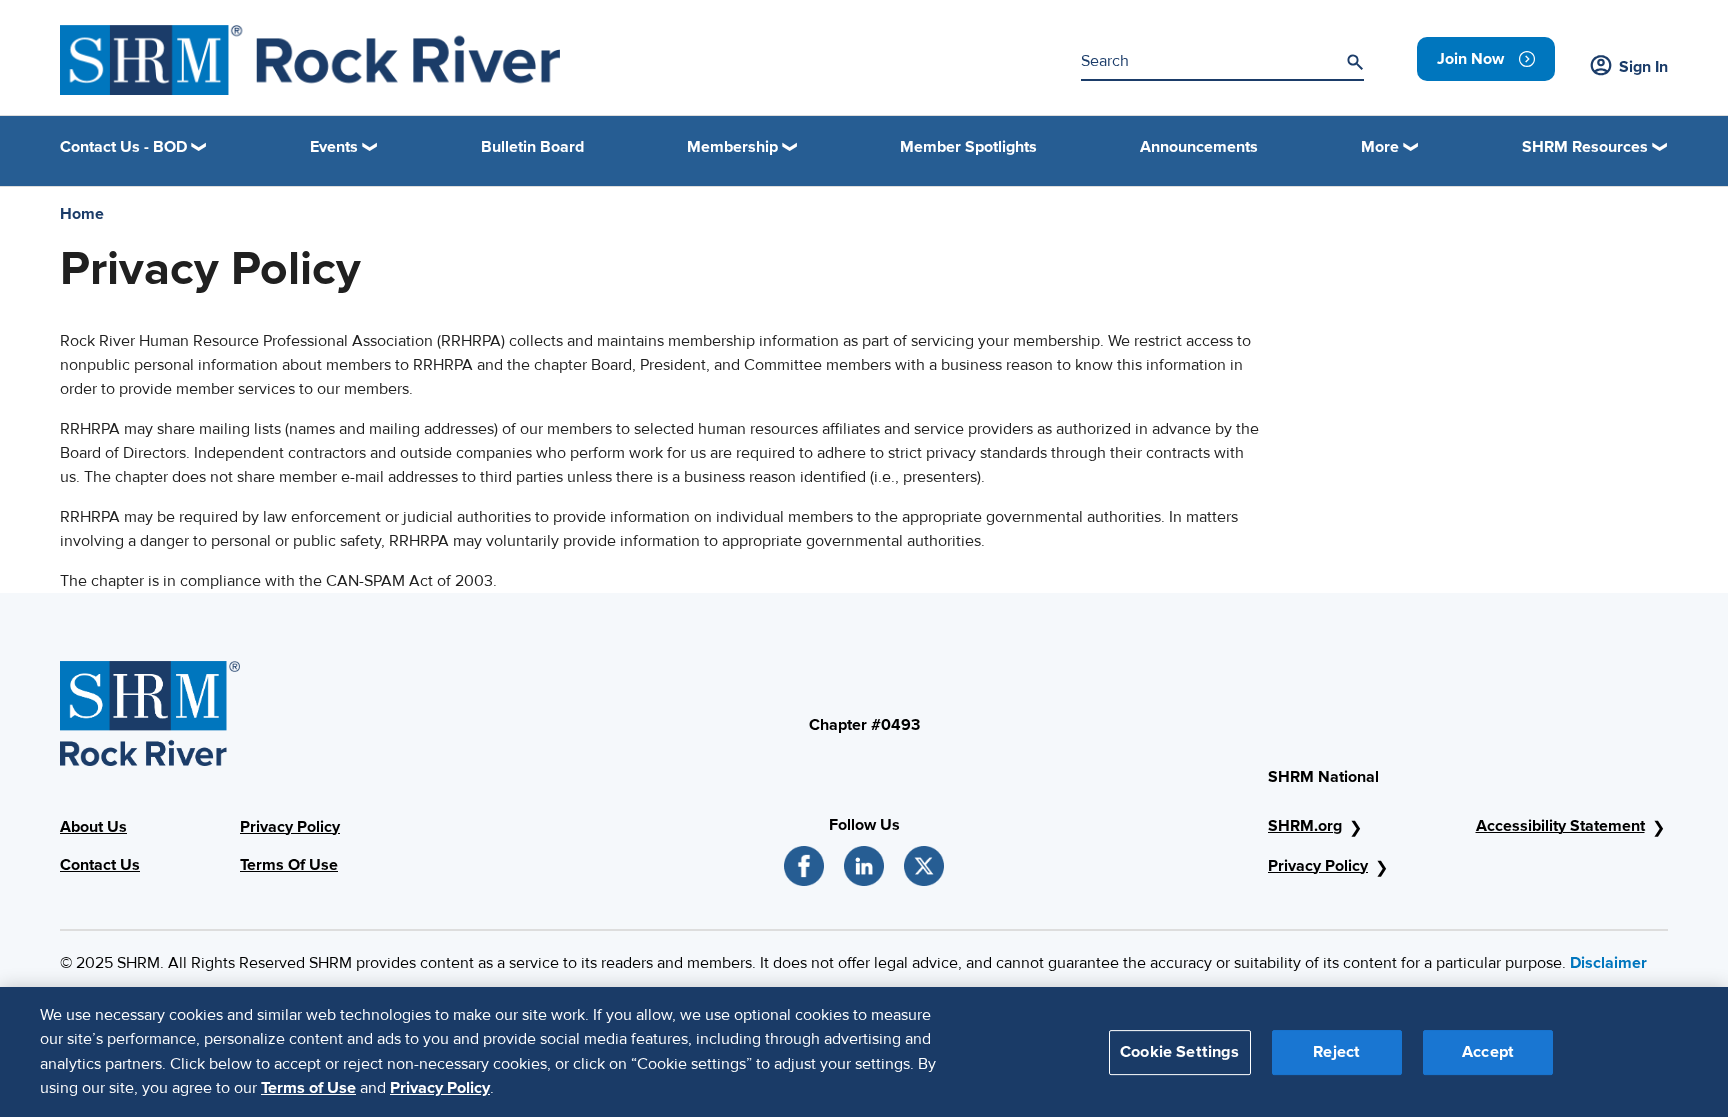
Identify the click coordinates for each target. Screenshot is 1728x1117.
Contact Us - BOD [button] (123, 147)
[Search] (1355, 62)
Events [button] (334, 147)
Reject (1336, 1051)
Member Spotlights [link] (968, 147)
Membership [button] (732, 147)
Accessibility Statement (1560, 826)
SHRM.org (1305, 826)
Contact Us (100, 865)
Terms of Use (308, 1088)
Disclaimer (1608, 963)
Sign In (1643, 67)
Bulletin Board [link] (532, 147)
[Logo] (310, 60)
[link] (1486, 59)
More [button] (1380, 147)
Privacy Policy (290, 827)
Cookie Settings (1179, 1051)
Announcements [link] (1199, 147)
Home (82, 214)
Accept (1488, 1051)
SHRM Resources (1585, 147)
